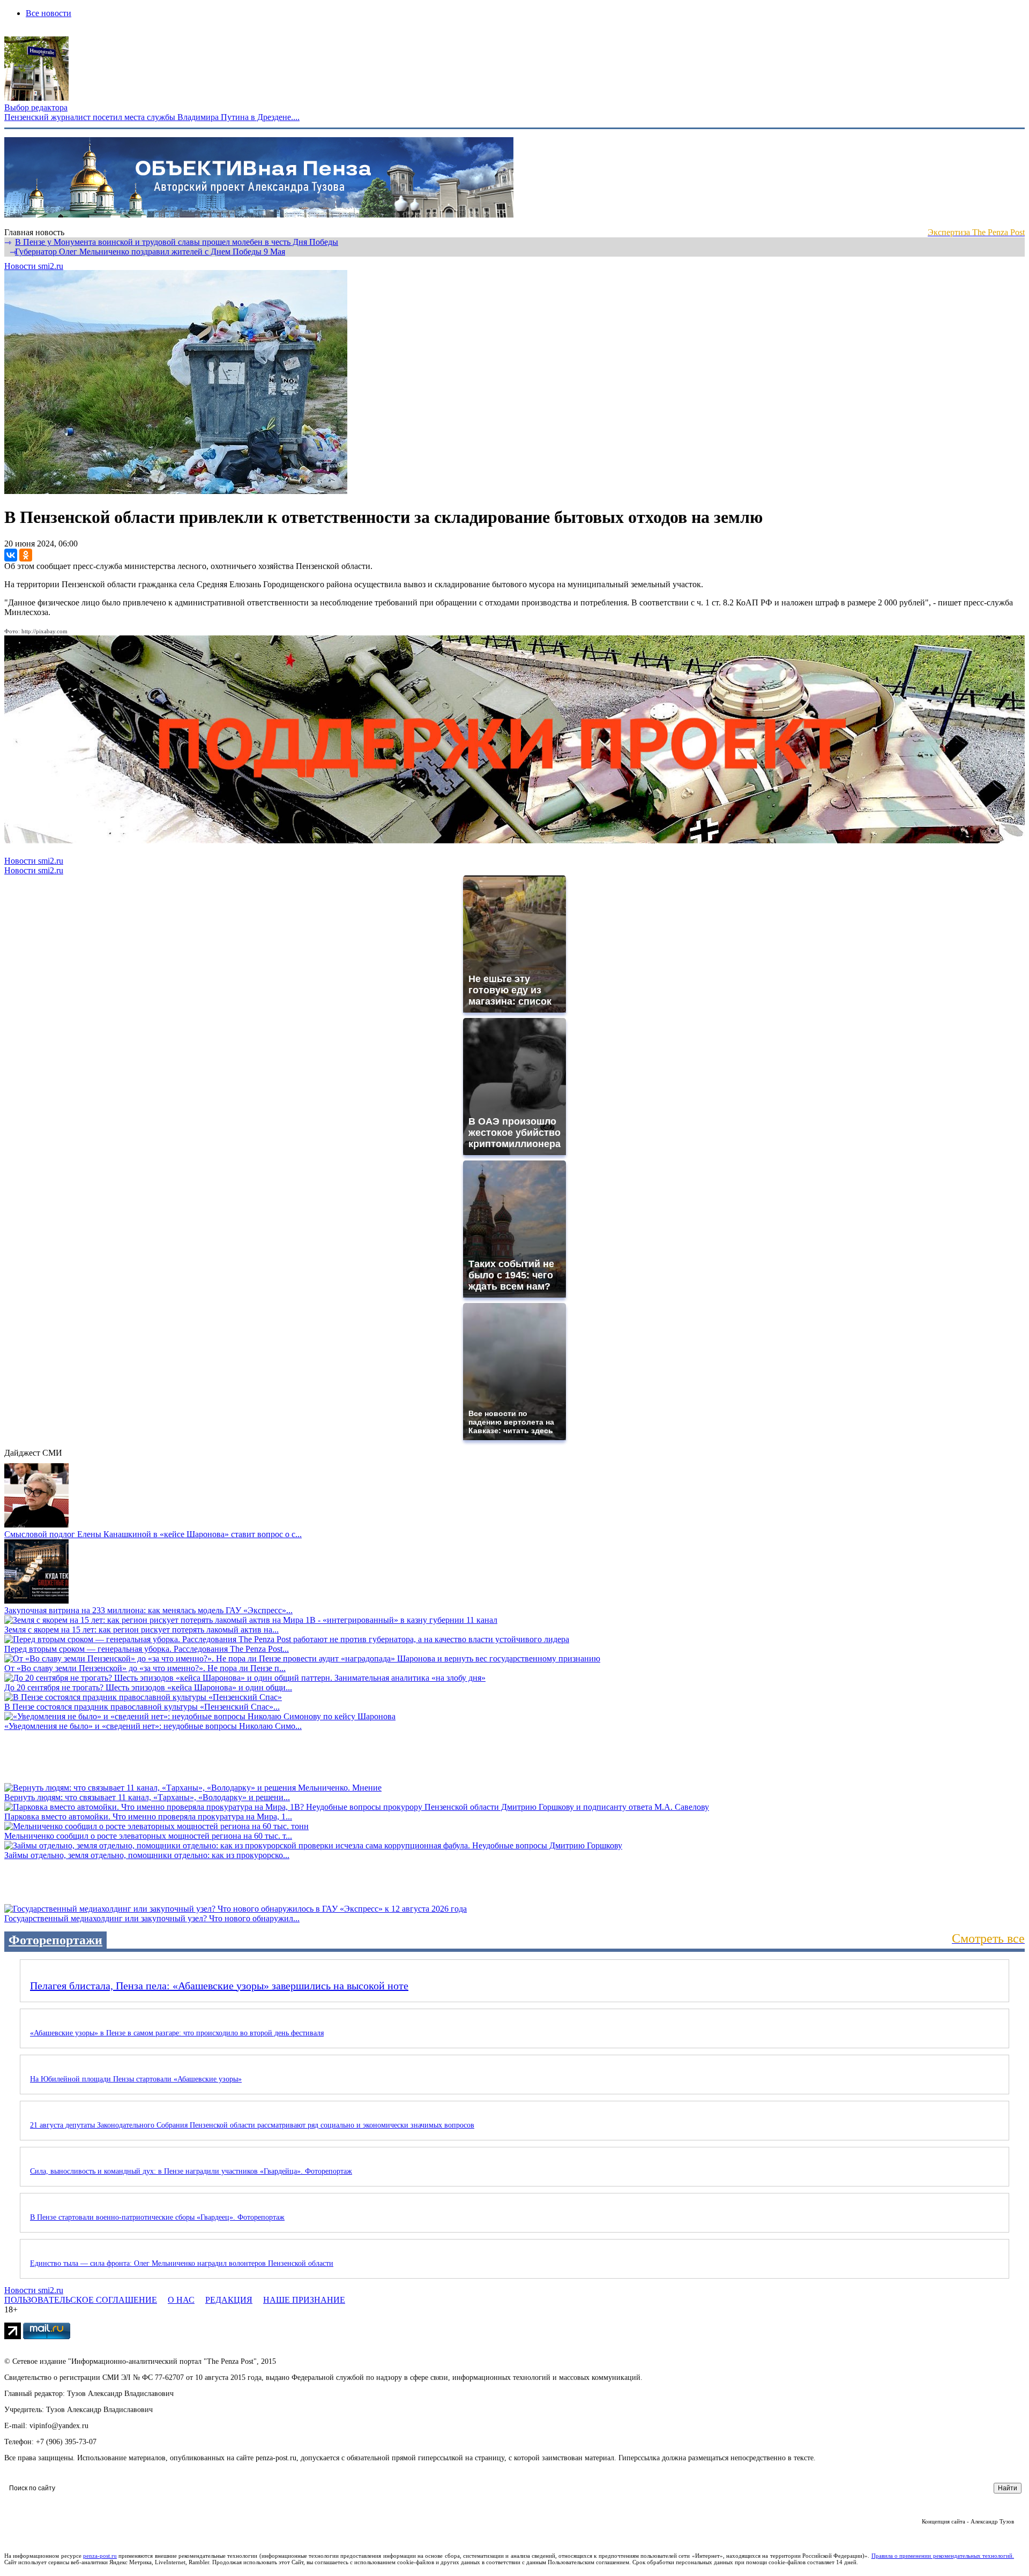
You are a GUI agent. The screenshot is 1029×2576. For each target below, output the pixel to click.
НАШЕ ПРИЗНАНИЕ (304, 2300)
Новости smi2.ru (34, 266)
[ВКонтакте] (11, 555)
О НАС (181, 2300)
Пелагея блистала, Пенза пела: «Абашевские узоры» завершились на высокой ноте (219, 1986)
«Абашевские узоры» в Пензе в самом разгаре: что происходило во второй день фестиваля (177, 2033)
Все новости (49, 13)
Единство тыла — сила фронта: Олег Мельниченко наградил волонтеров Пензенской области (182, 2263)
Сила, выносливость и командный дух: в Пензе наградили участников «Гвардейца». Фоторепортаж (191, 2171)
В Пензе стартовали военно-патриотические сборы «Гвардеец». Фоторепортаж (157, 2217)
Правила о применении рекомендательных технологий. (943, 2556)
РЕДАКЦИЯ (229, 2300)
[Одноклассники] (26, 555)
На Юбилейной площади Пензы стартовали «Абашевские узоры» (136, 2079)
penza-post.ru (100, 2556)
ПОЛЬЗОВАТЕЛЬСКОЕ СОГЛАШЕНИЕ (81, 2300)
